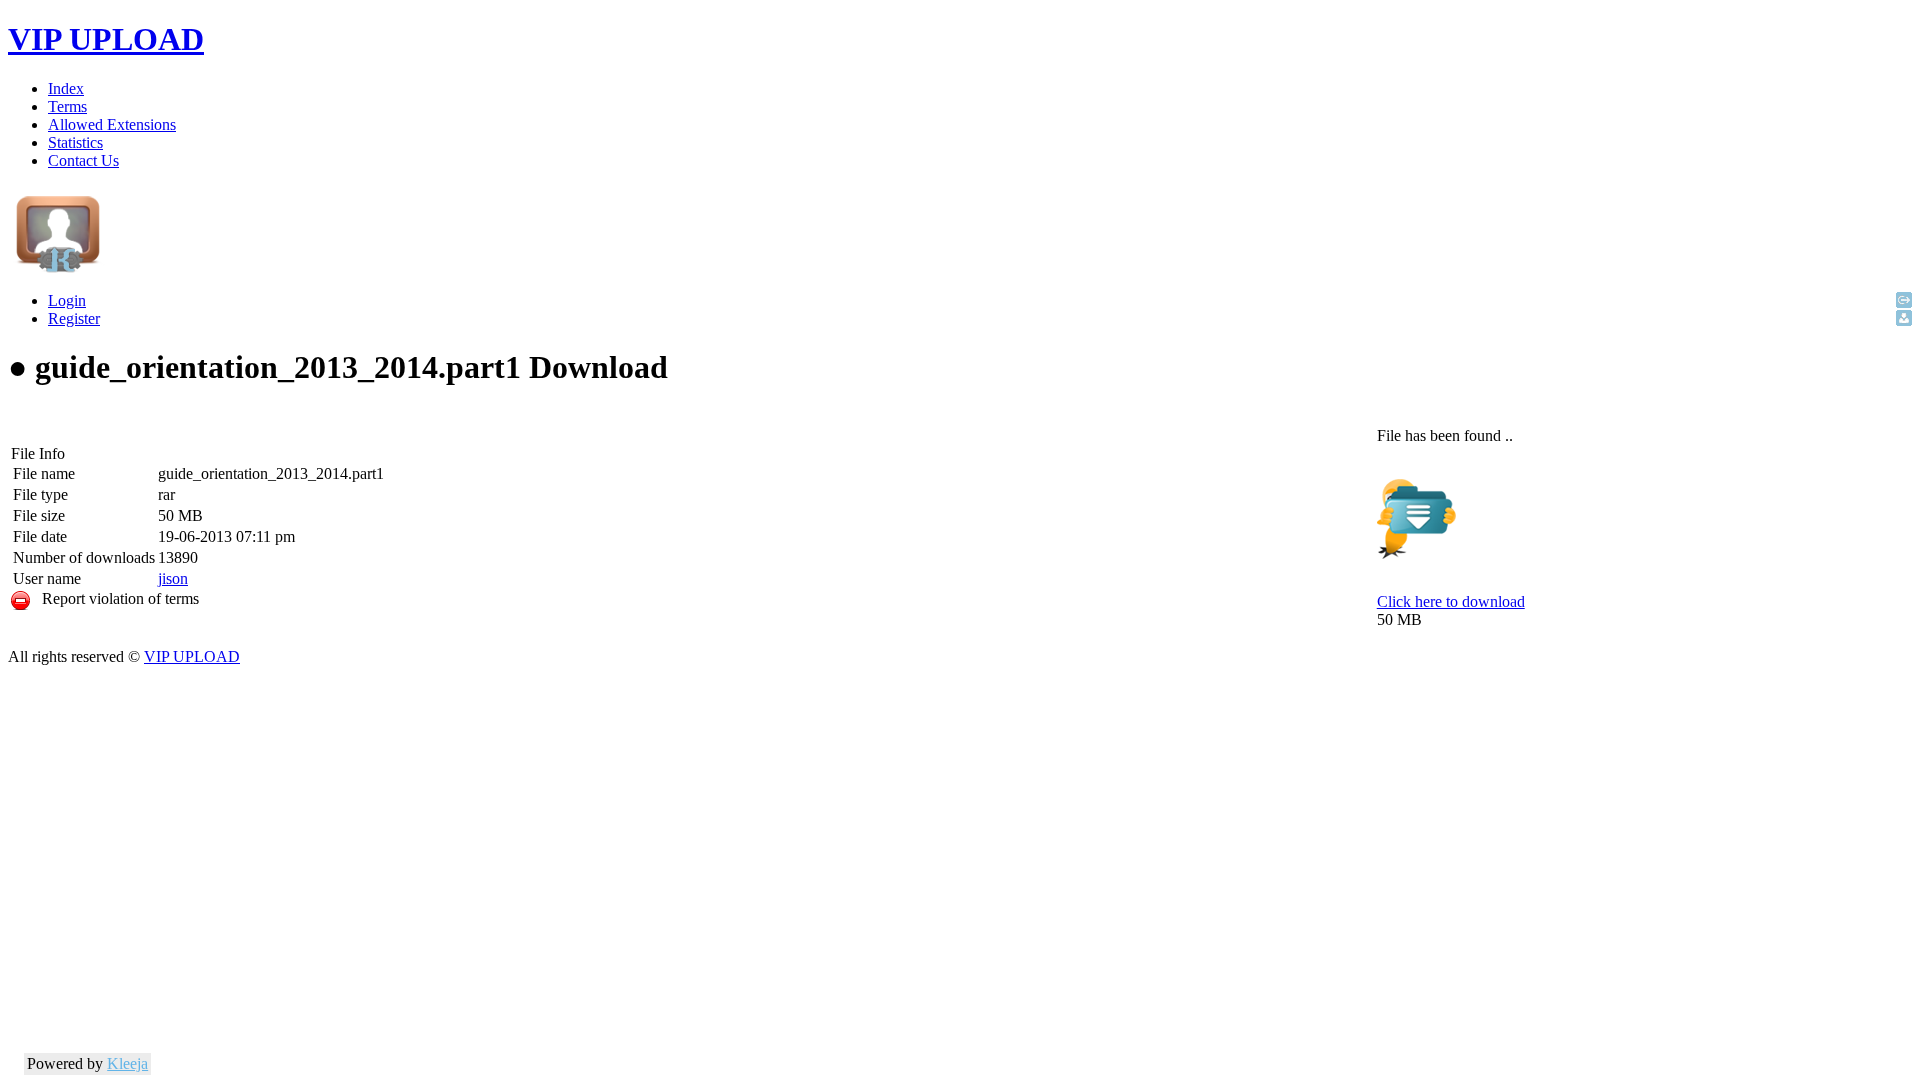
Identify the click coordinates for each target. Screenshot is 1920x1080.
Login (67, 300)
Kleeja (127, 1063)
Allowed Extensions (112, 124)
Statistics (75, 142)
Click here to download (1451, 601)
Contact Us (83, 160)
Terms (67, 106)
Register (74, 318)
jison (173, 578)
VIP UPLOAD (106, 39)
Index (66, 88)
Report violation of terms (114, 598)
